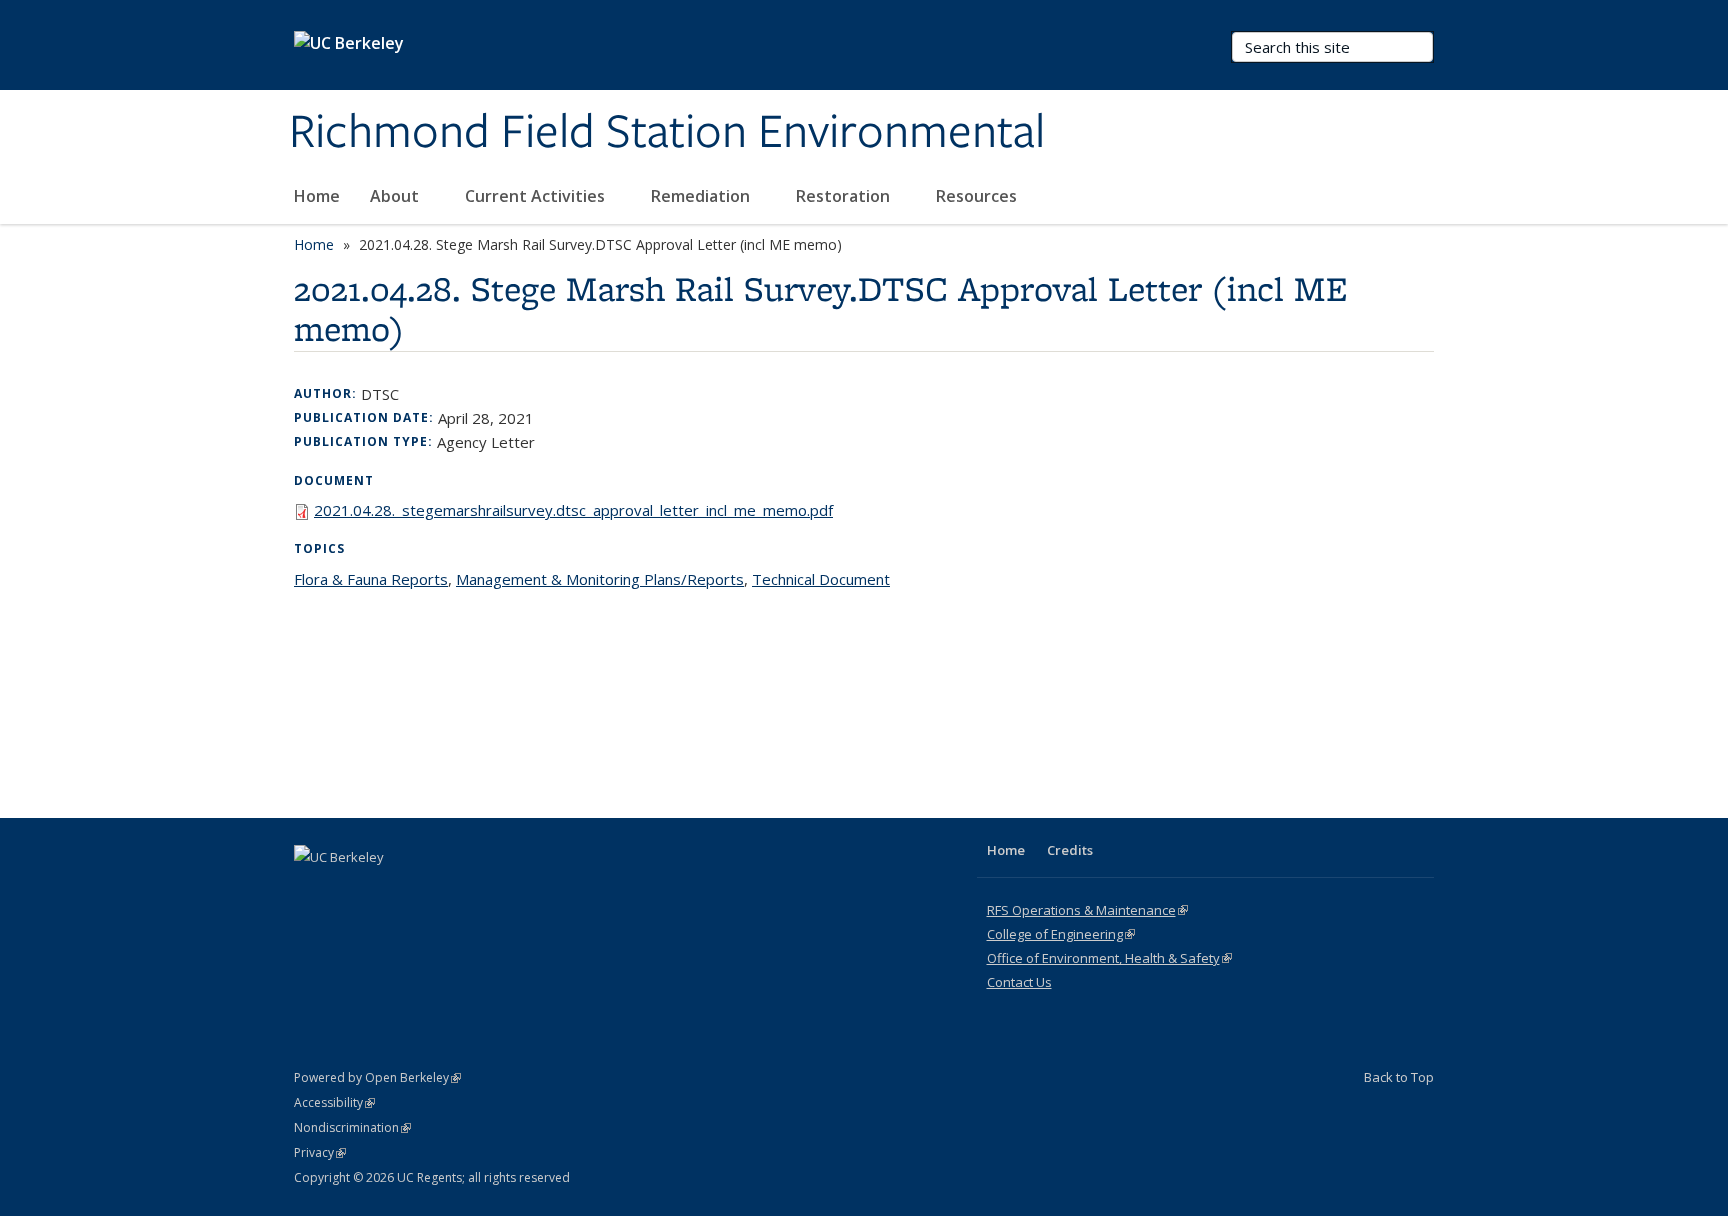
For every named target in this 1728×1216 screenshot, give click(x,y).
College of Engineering (1061, 934)
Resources (978, 196)
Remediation (702, 196)
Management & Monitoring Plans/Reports (600, 579)
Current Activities (537, 196)
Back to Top (1399, 1077)
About (396, 196)
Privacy (320, 1152)
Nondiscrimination (352, 1127)
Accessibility (334, 1102)
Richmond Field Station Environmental (667, 133)
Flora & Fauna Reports (371, 579)
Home (317, 196)
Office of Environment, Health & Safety (1109, 958)
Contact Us (1019, 982)
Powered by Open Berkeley (377, 1077)
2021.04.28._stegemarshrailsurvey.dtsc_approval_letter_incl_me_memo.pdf (573, 510)
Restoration (845, 196)
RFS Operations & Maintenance (1087, 910)
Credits (1070, 850)
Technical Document (821, 579)
